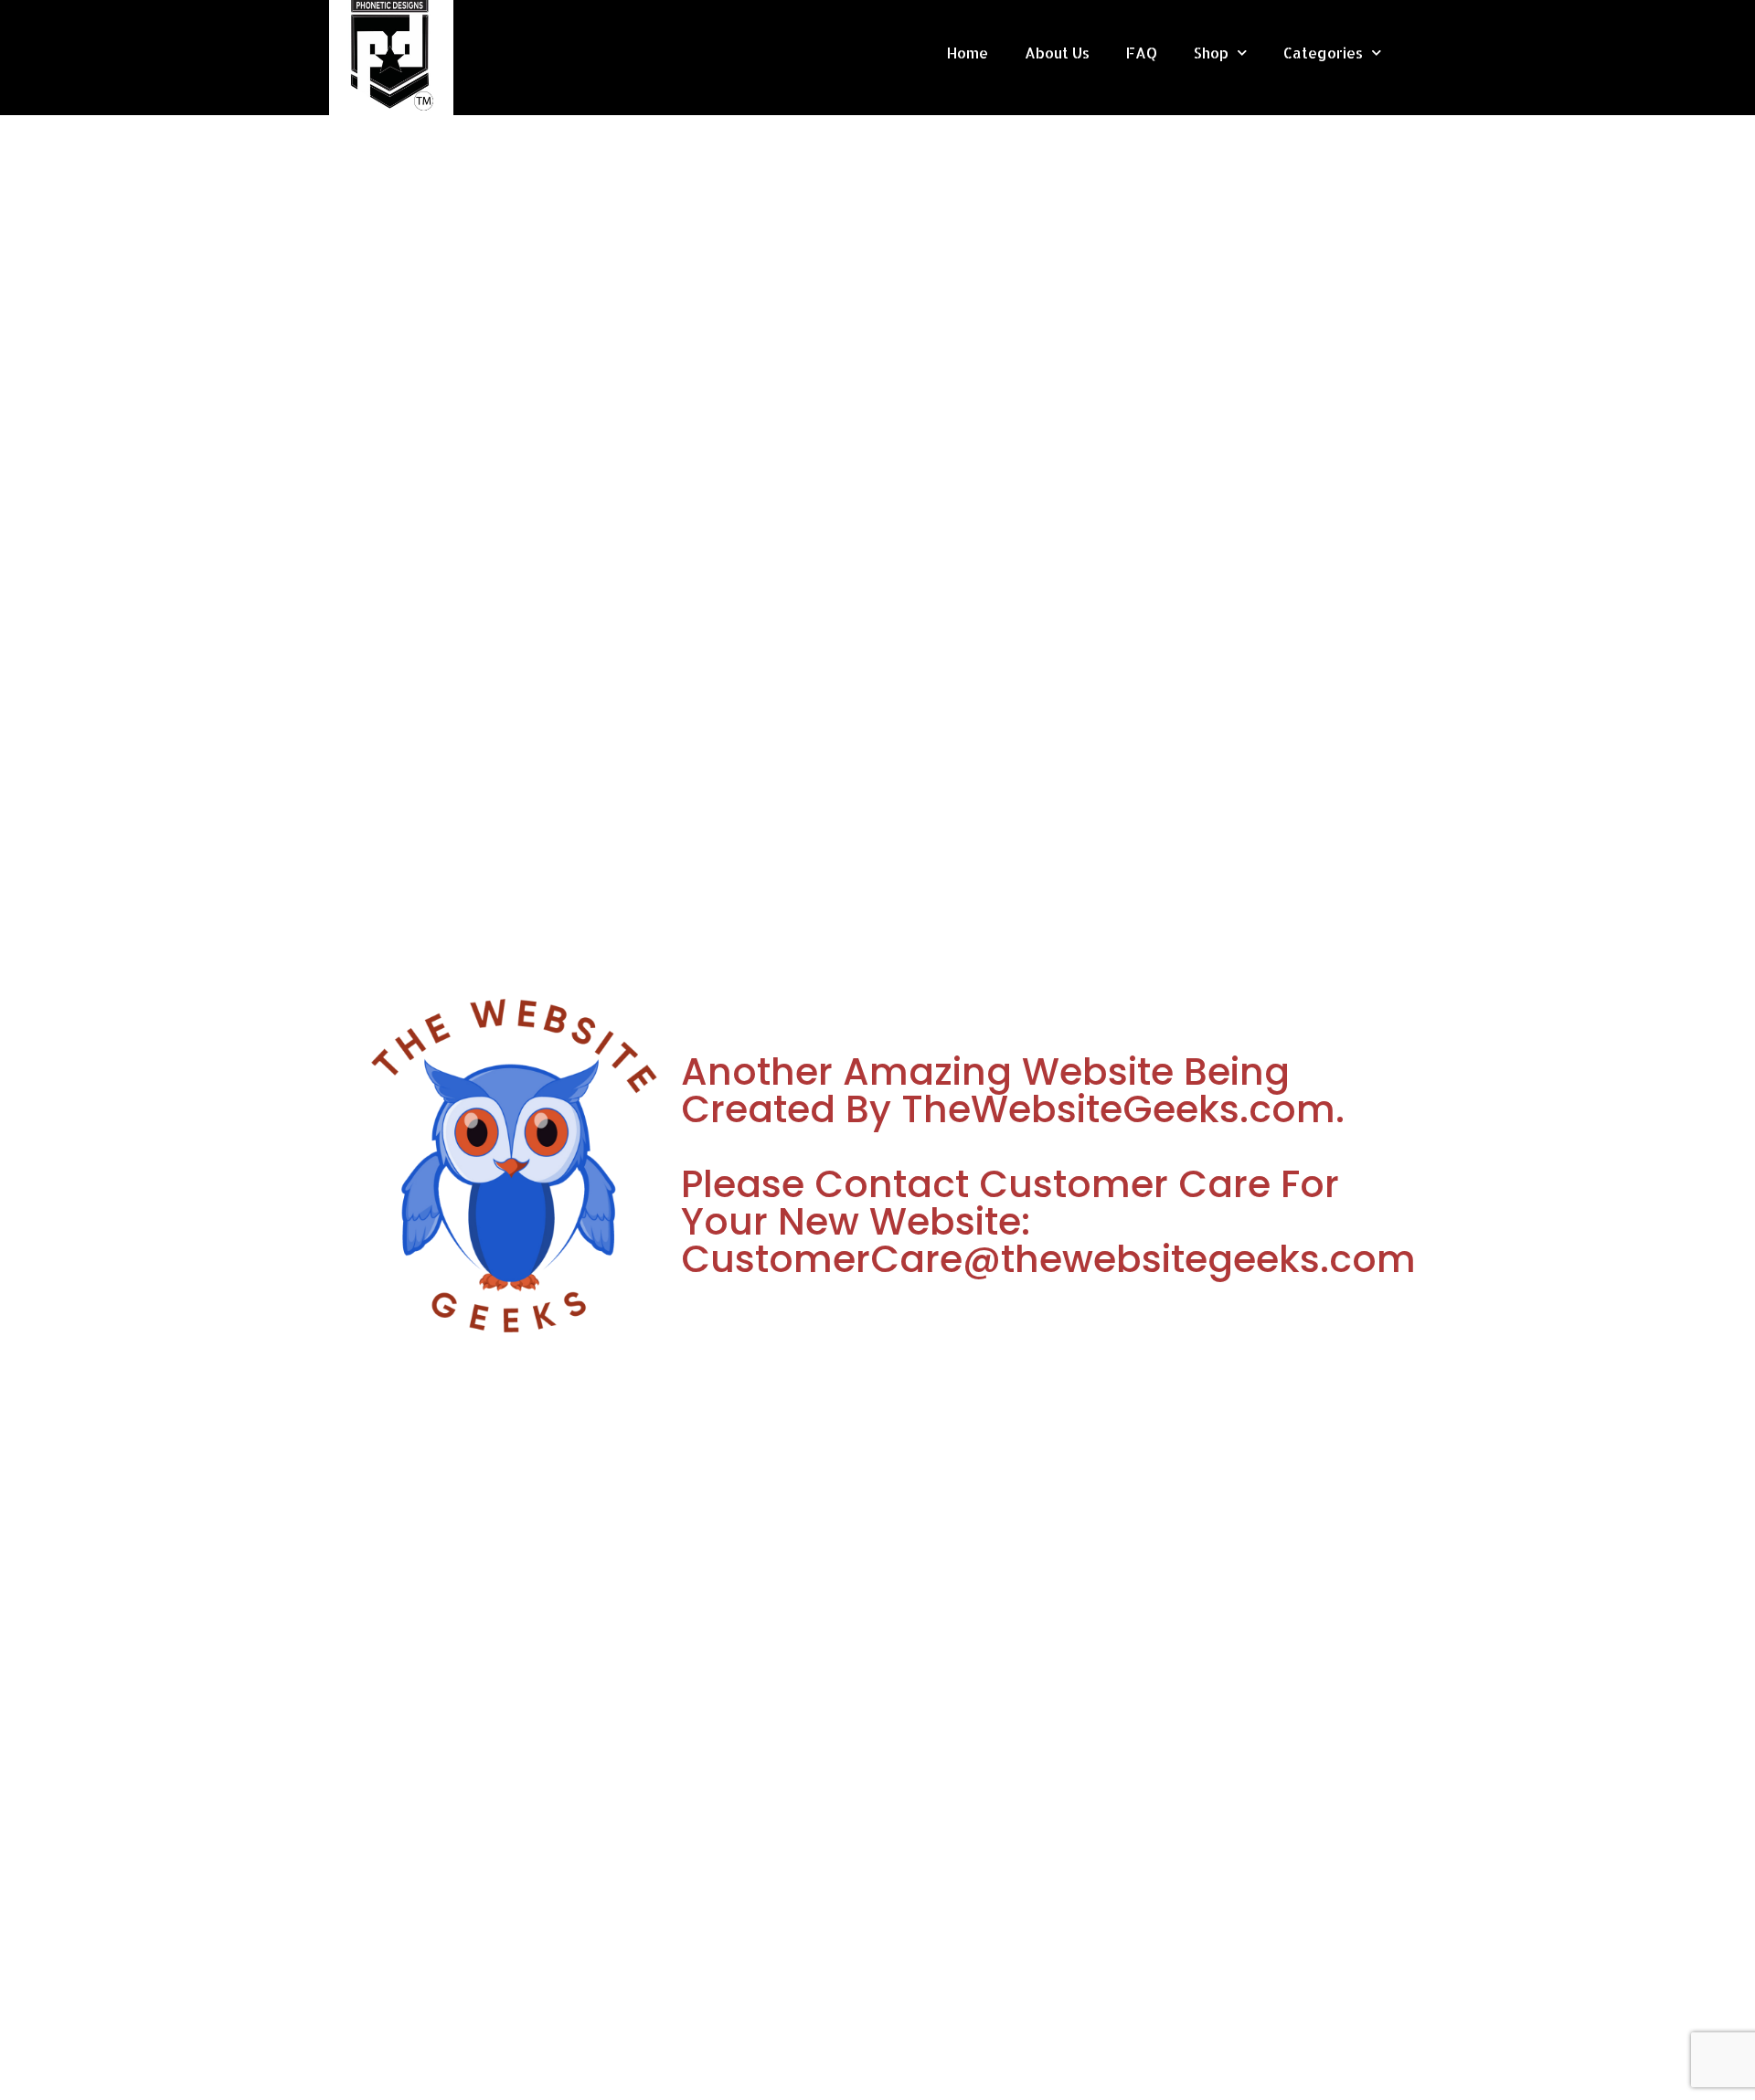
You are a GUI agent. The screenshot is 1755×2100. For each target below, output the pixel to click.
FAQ (1142, 53)
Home (968, 53)
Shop (1211, 53)
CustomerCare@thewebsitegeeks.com (1048, 1259)
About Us (1057, 53)
